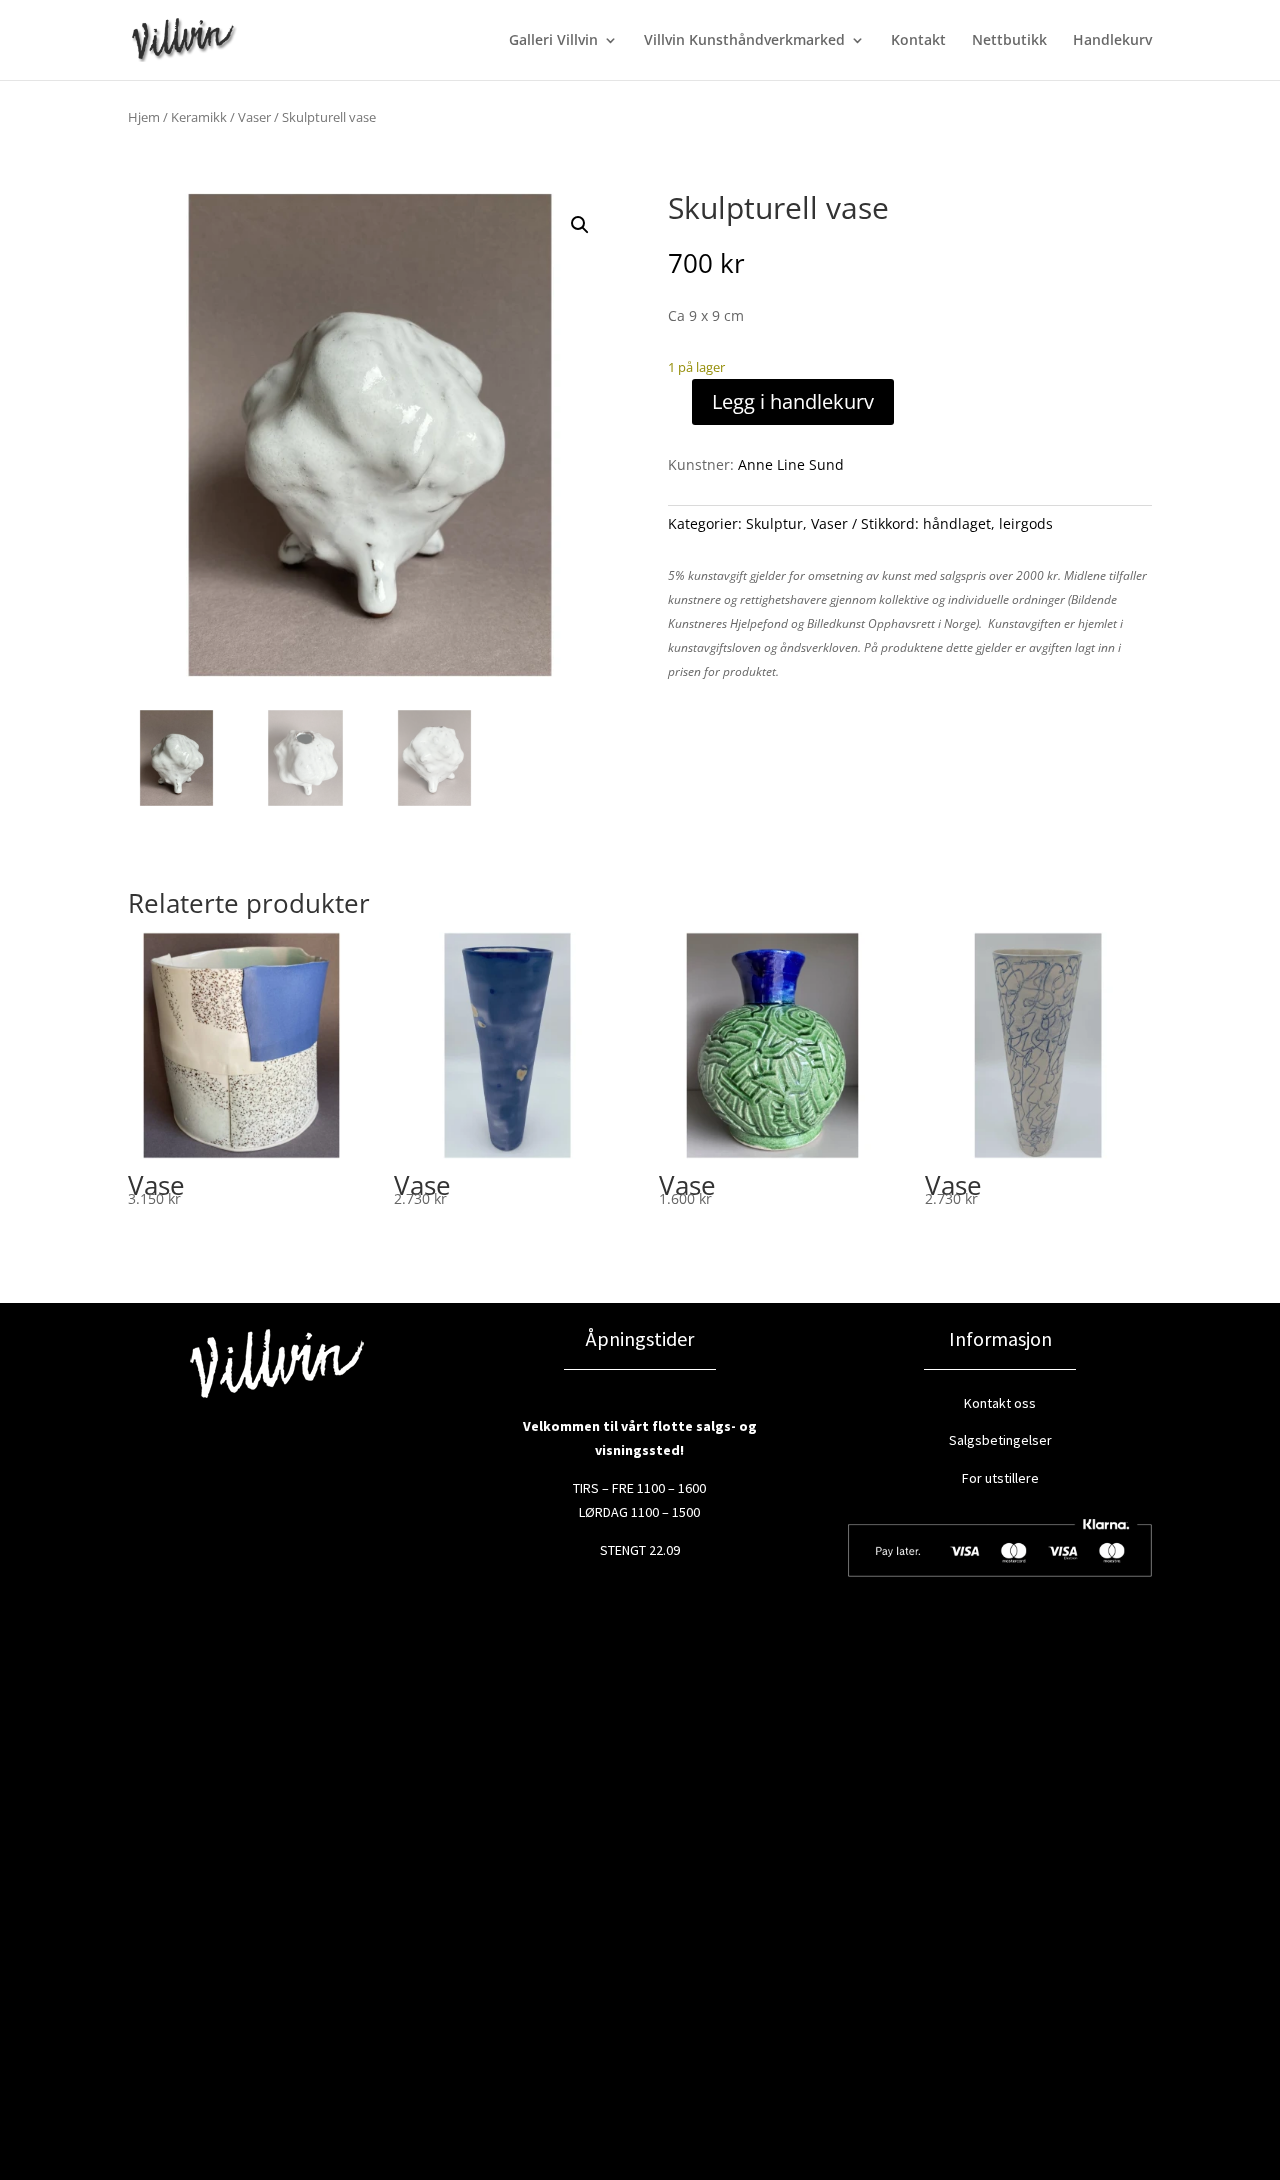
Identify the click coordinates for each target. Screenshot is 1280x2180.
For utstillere (1000, 1478)
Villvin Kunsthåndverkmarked (744, 41)
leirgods (1026, 523)
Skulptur (774, 523)
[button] (580, 225)
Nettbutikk (1009, 41)
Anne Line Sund (791, 464)
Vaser (254, 117)
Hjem (144, 117)
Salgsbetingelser (1000, 1440)
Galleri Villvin (553, 41)
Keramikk (199, 117)
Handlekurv (1112, 41)
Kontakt (918, 41)
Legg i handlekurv (793, 401)
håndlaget (957, 523)
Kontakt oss (1000, 1403)
